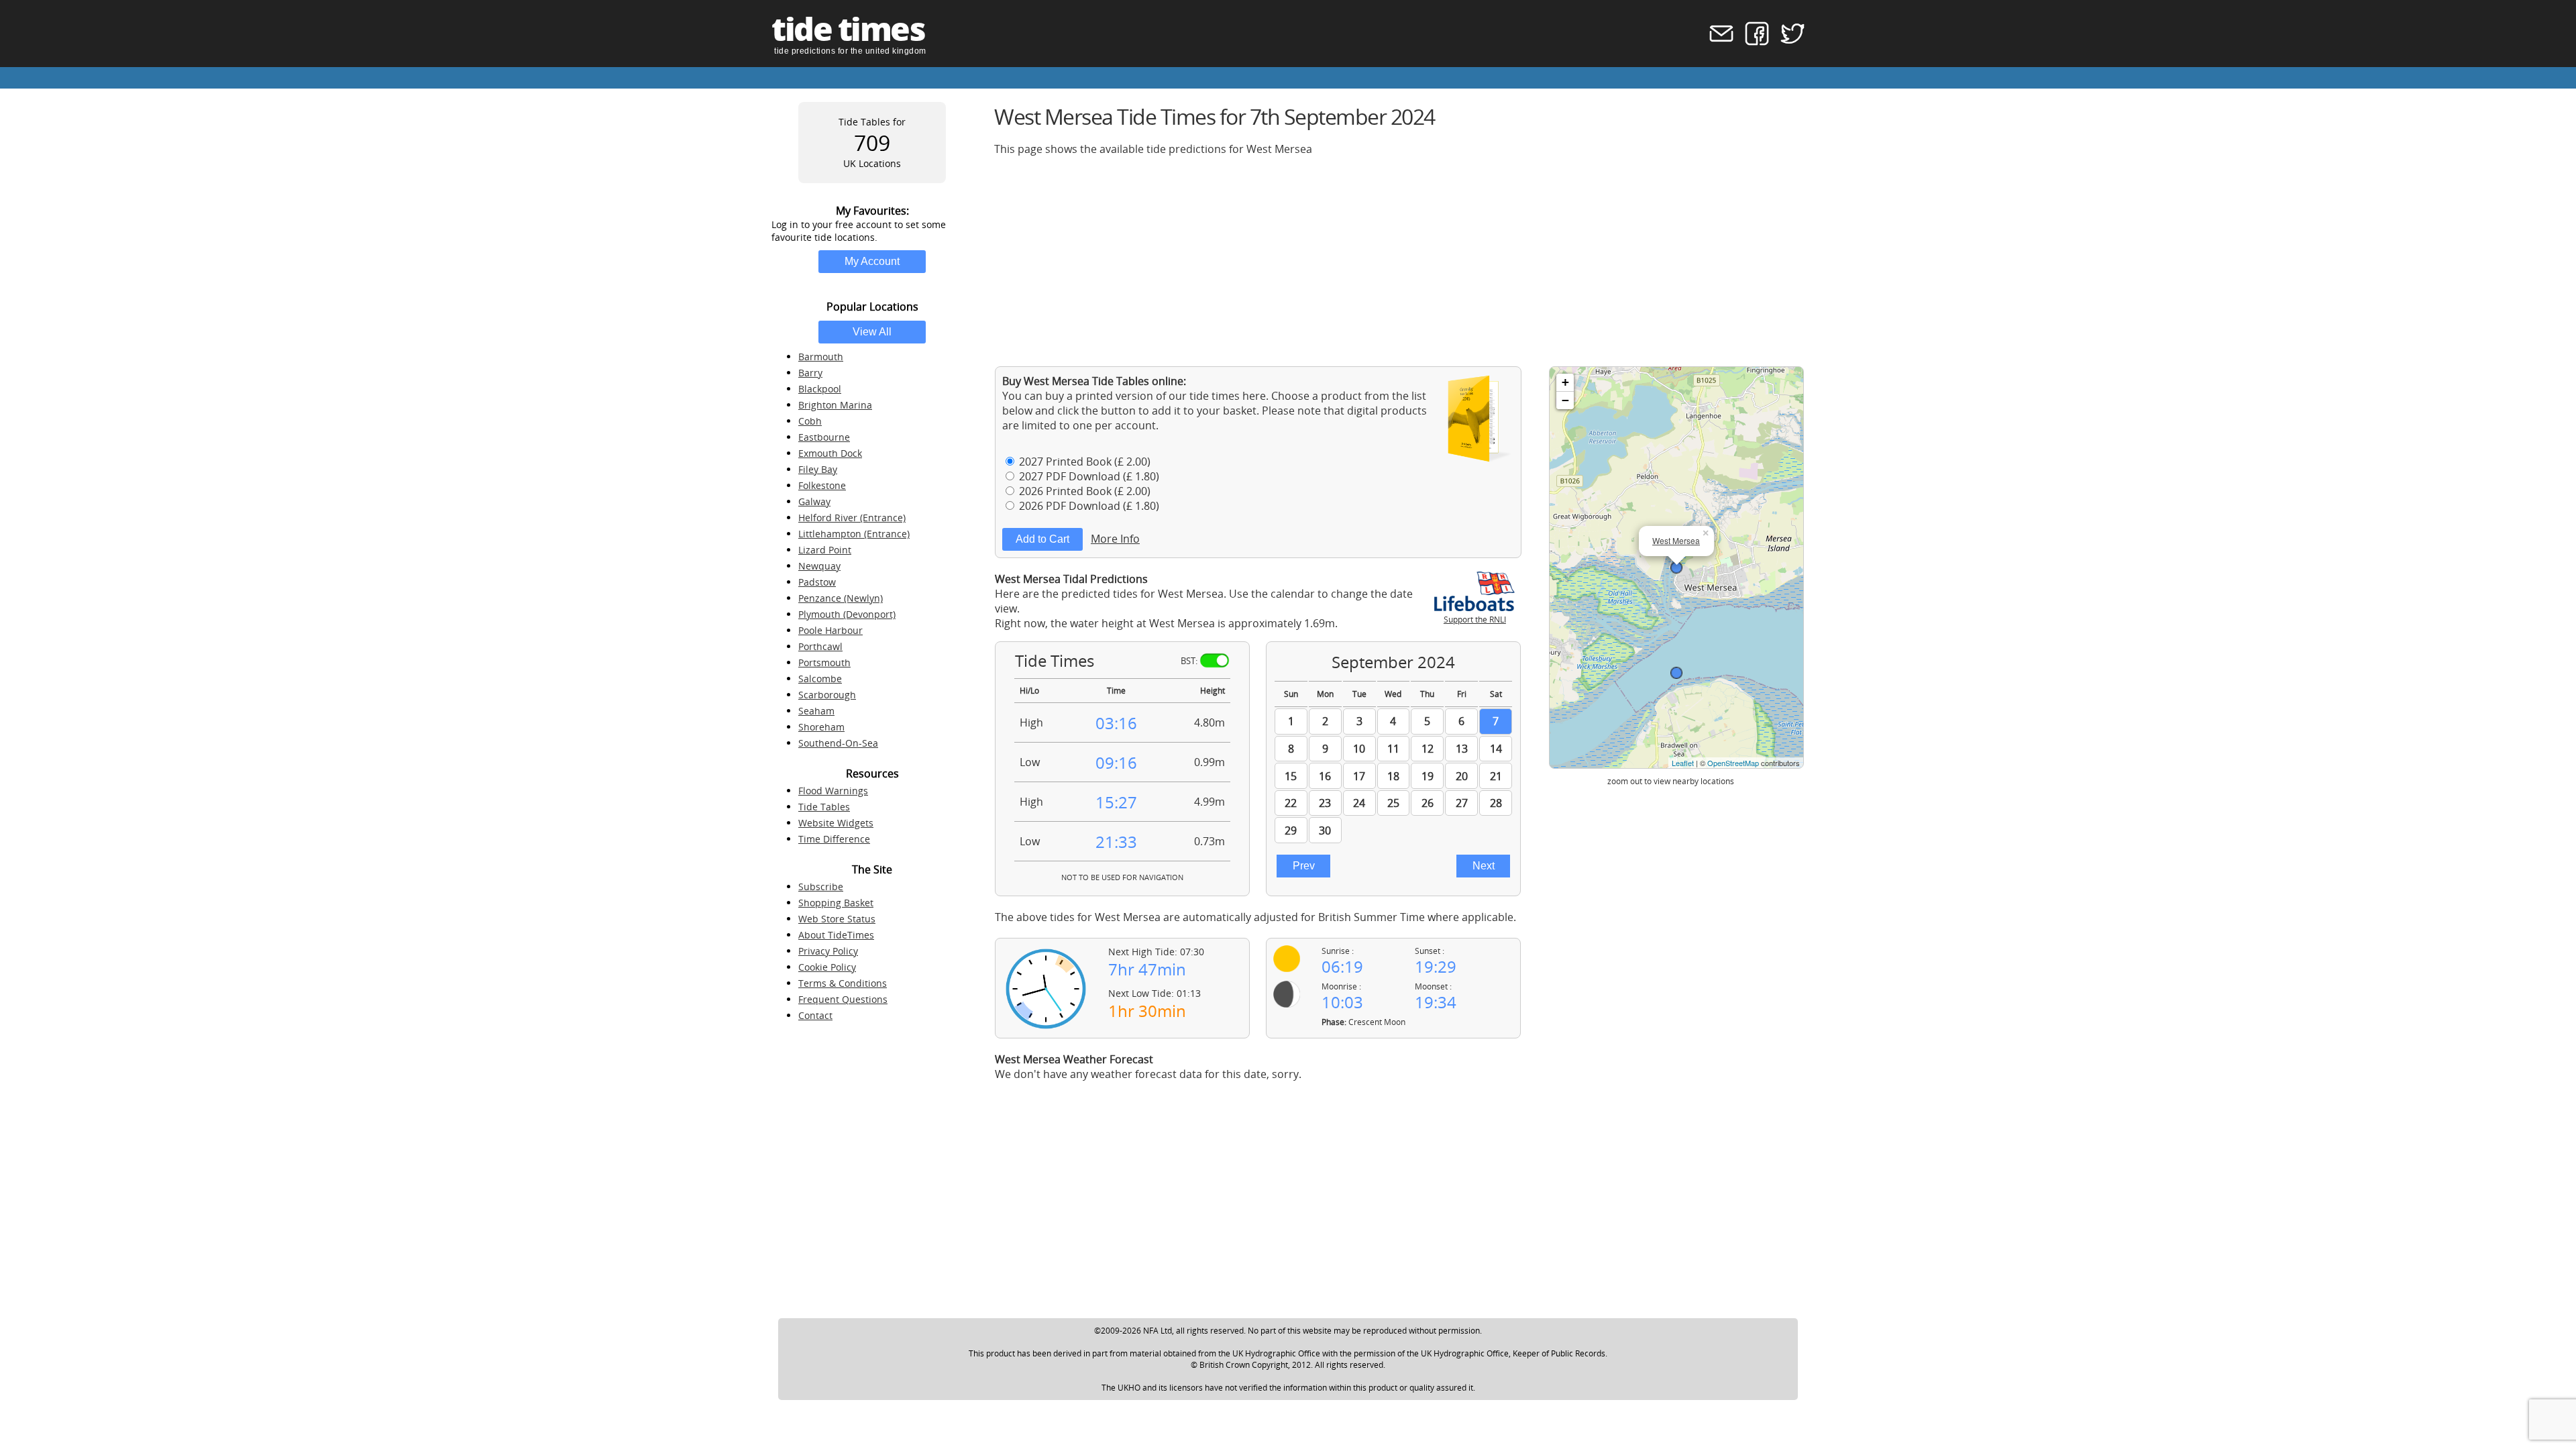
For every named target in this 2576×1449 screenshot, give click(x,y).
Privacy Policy (828, 951)
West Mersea (1676, 540)
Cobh (810, 421)
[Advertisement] (1397, 261)
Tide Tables (824, 807)
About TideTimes (836, 935)
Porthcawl (820, 646)
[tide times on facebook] (1753, 42)
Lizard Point (825, 550)
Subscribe (821, 887)
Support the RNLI (1475, 620)
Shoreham (821, 727)
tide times (848, 29)
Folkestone (822, 485)
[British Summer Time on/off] (1215, 660)
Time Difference (834, 839)
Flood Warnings (833, 791)
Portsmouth (824, 662)
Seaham (816, 711)
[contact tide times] (1717, 42)
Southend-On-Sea (838, 743)
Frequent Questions (843, 999)
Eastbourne (824, 437)
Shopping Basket (836, 903)
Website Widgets (836, 823)
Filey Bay (818, 469)
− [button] (1565, 400)
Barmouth (821, 357)
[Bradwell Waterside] (1676, 673)
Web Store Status (837, 919)
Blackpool (820, 389)
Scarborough (827, 695)
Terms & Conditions (843, 983)
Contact (815, 1015)
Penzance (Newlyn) (841, 598)
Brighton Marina (835, 405)
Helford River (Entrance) (852, 518)
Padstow (817, 582)
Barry (810, 373)
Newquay (819, 566)
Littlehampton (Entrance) (854, 534)
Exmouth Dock (830, 453)
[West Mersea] (1676, 568)
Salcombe (820, 679)
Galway (814, 501)
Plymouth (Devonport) (847, 614)
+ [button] (1565, 382)
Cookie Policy (827, 967)
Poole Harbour (830, 630)
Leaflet (1683, 763)
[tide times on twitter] (1788, 42)
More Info (1115, 539)
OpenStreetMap (1733, 763)
